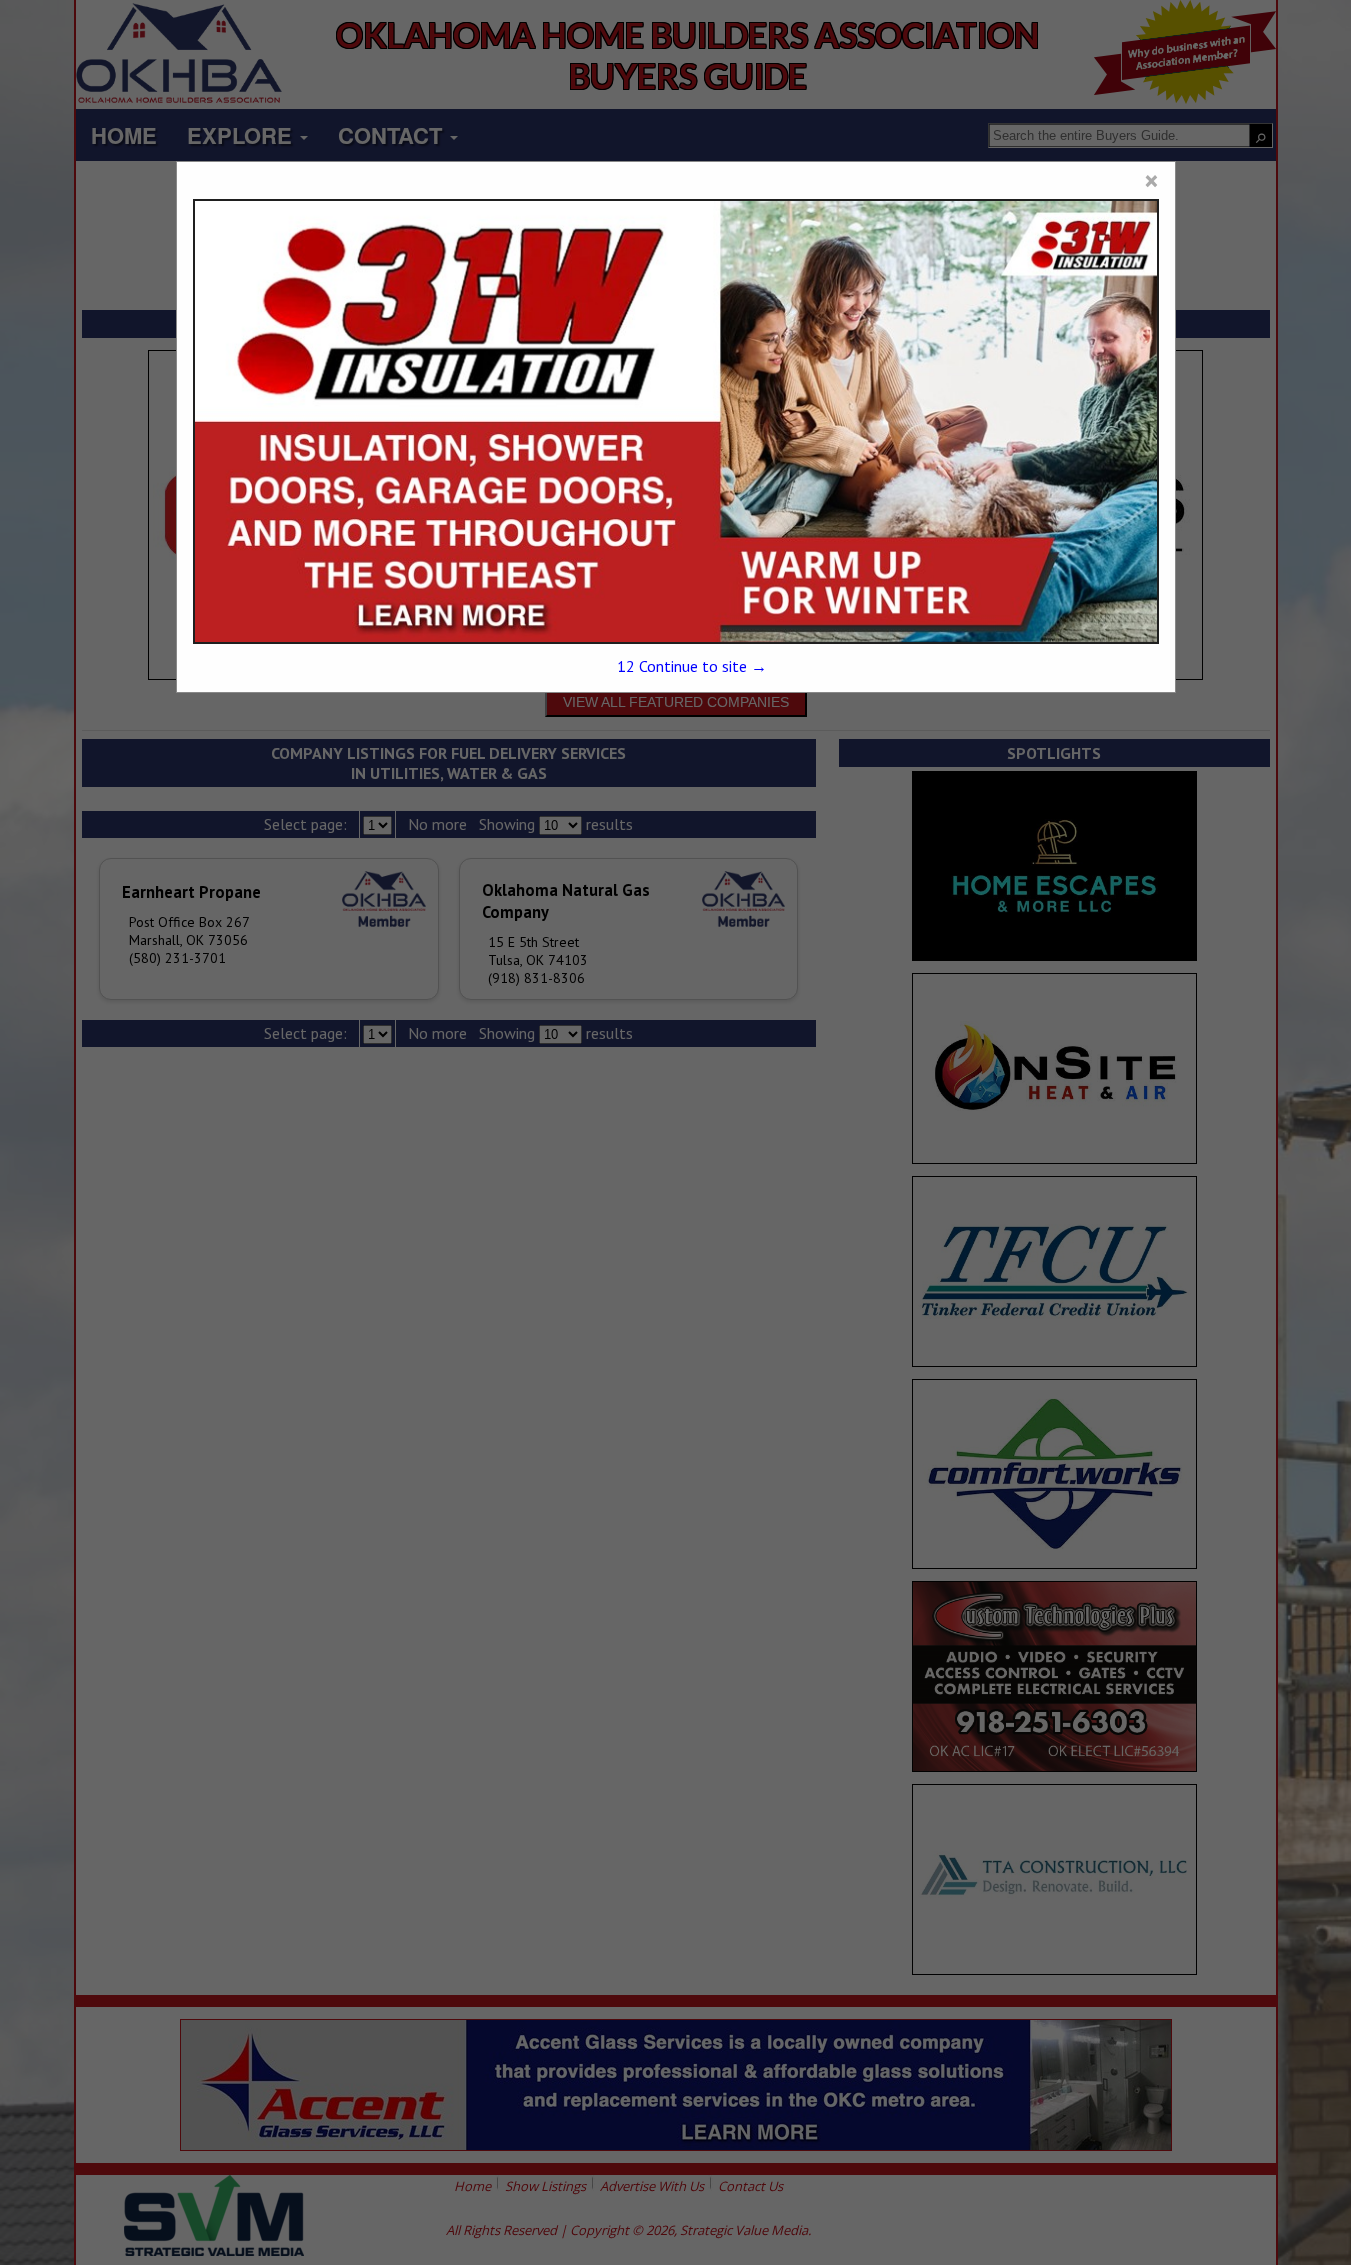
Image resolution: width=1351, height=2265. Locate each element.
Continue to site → (692, 666)
